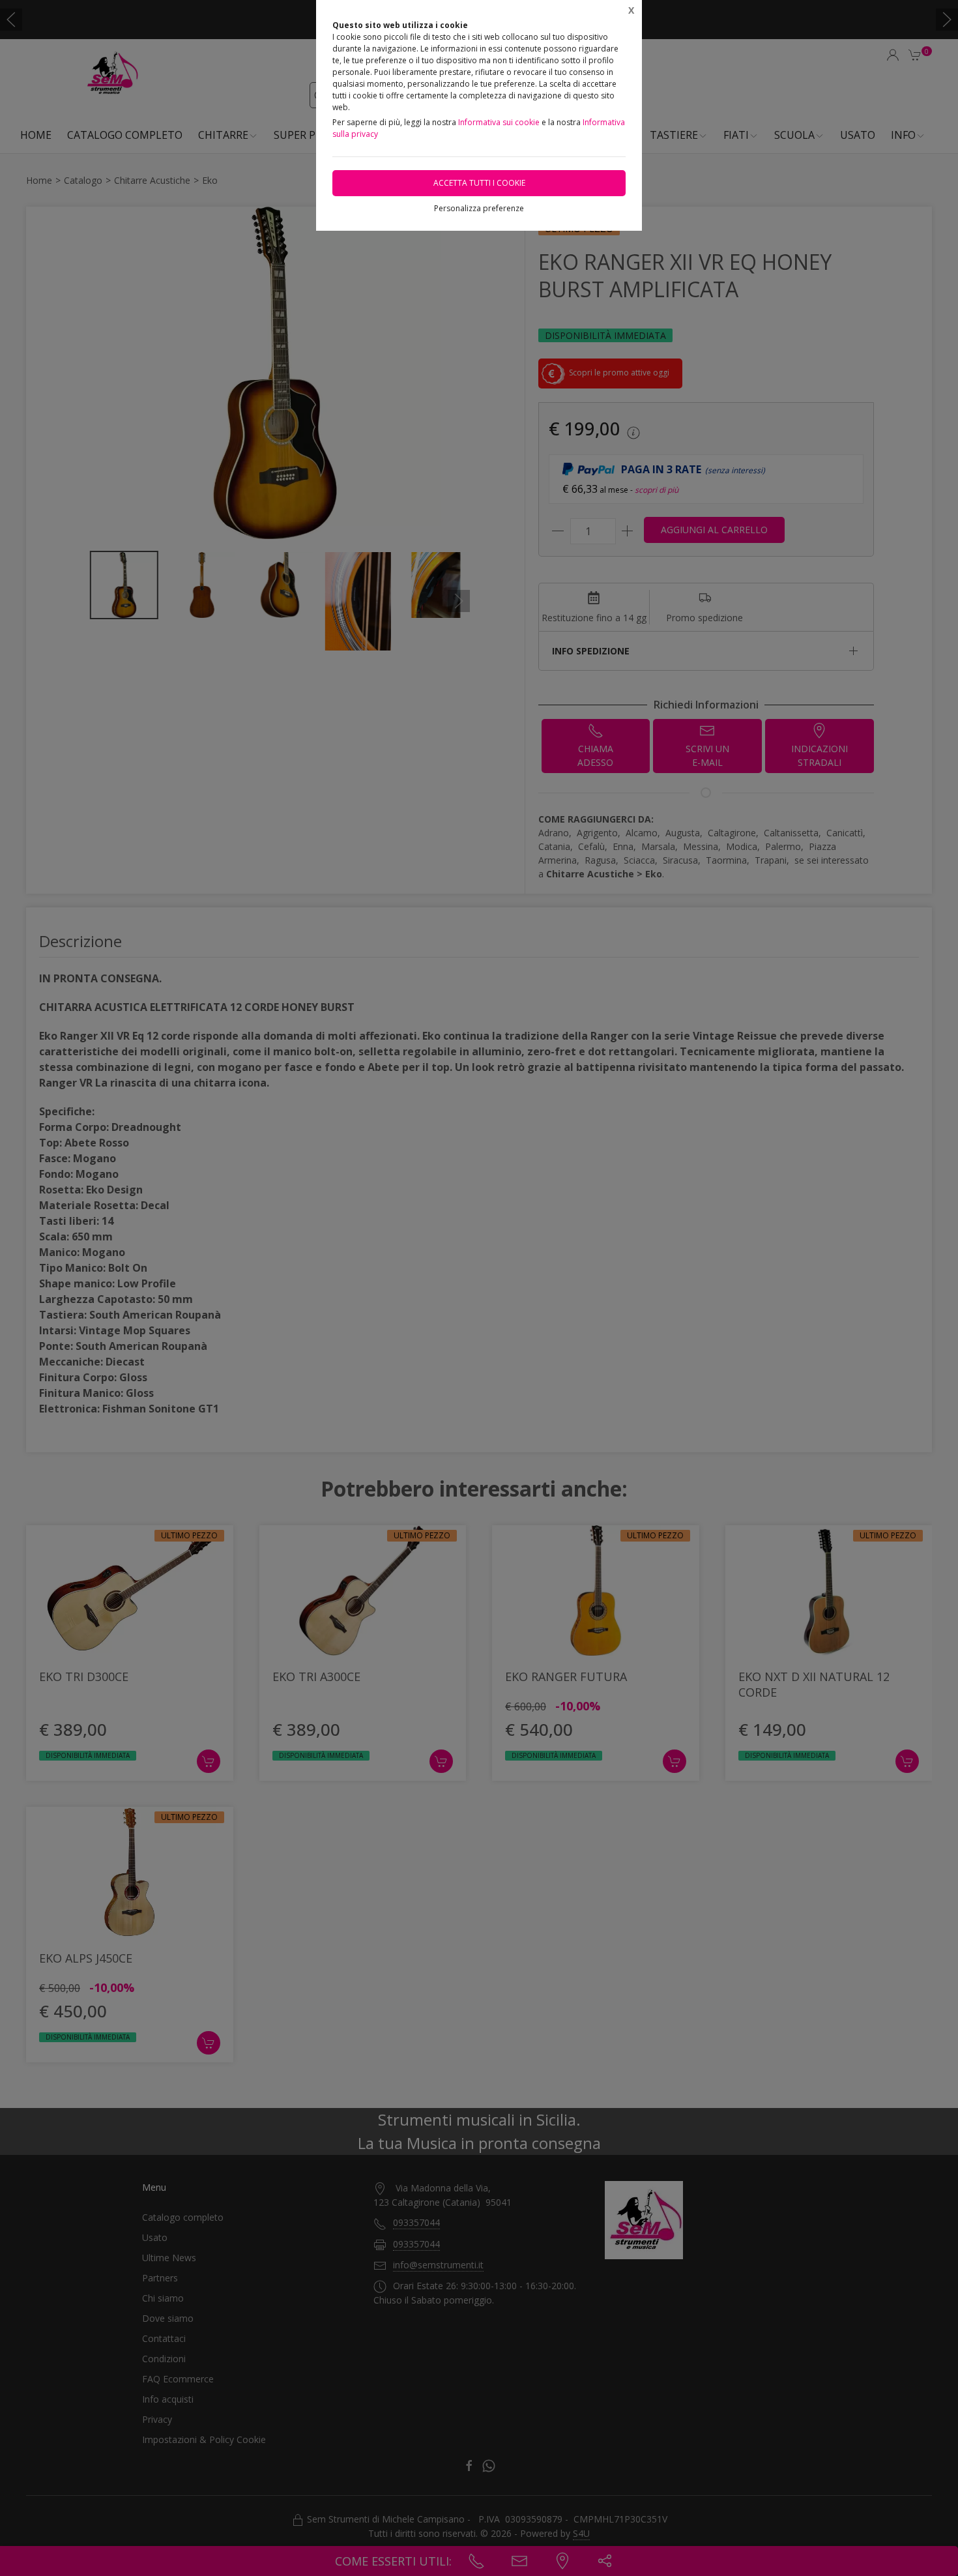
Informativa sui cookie (499, 122)
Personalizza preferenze (479, 208)
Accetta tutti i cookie (479, 183)
